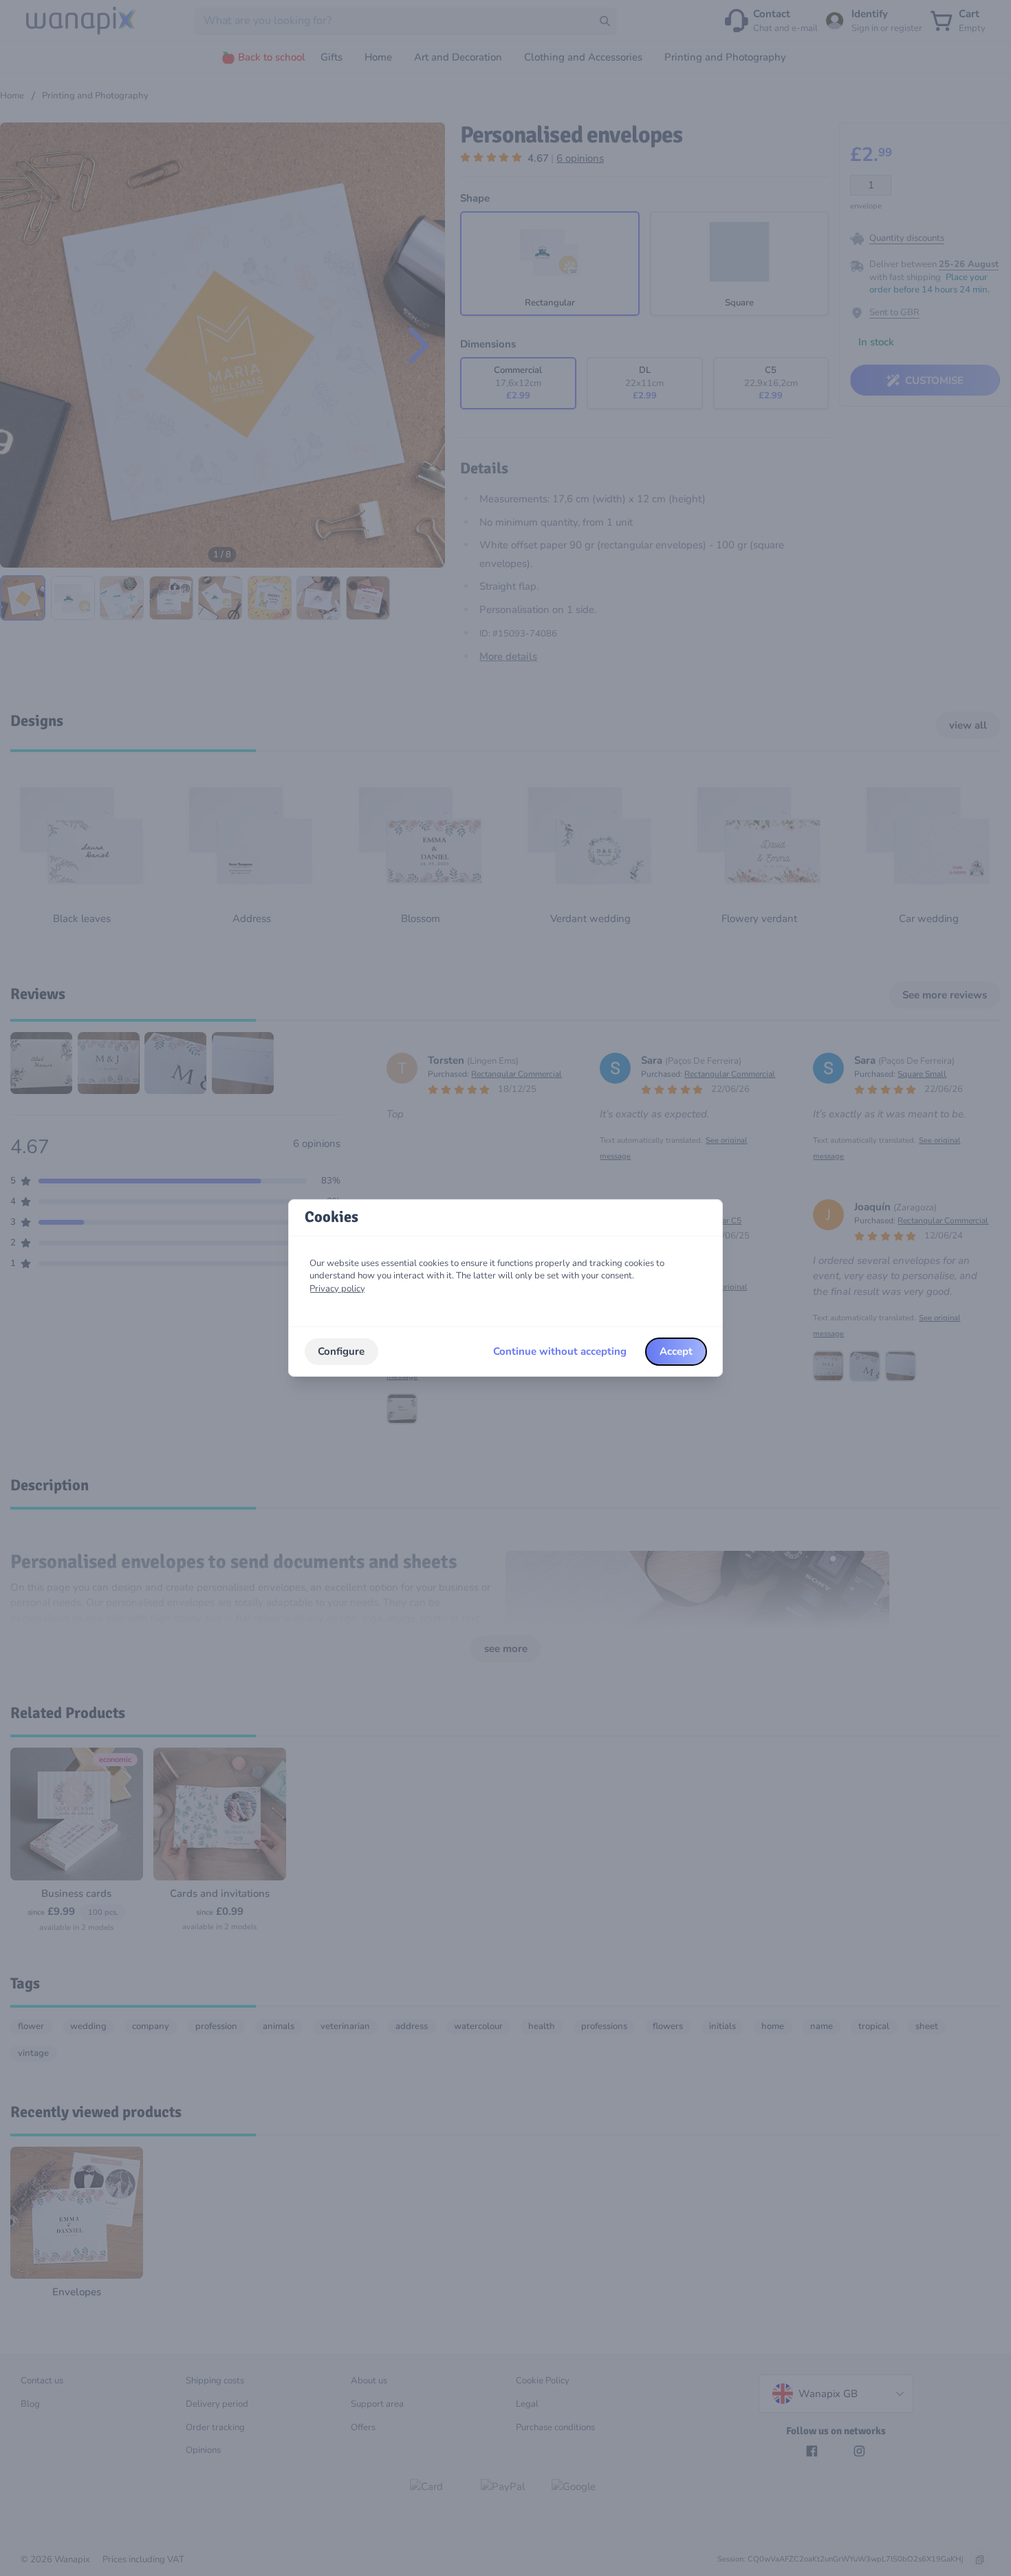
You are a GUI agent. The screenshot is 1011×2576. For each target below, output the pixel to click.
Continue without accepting (560, 1351)
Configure (341, 1351)
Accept (676, 1351)
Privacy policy (337, 1289)
